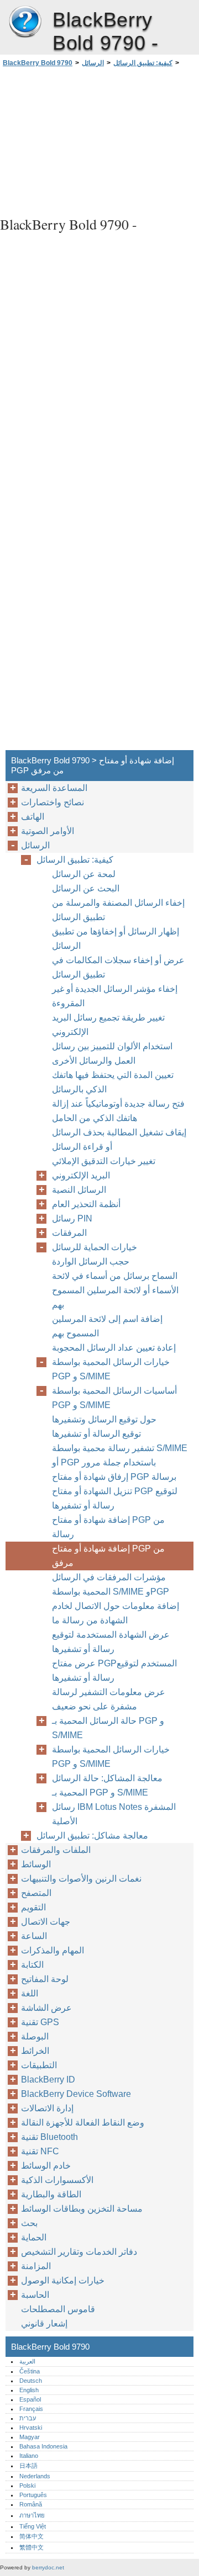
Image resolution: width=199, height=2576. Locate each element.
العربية (27, 2361)
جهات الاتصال (46, 1922)
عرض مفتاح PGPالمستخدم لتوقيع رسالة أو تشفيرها (114, 1671)
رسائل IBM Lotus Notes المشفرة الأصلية (114, 1814)
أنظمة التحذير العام (86, 1204)
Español (30, 2399)
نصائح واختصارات (53, 802)
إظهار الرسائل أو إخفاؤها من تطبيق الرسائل (116, 939)
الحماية (34, 2237)
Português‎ (33, 2495)
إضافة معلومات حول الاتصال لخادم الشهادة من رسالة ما (116, 1613)
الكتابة (32, 1965)
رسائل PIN (72, 1218)
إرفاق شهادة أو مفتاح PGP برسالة (114, 1477)
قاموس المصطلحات (58, 2309)
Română (31, 2504)
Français (31, 2409)
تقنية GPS (40, 2022)
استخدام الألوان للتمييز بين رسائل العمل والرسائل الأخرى (112, 1053)
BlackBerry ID (48, 2080)
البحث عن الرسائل (86, 888)
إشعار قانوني (44, 2323)
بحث (29, 2223)
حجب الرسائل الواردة (91, 1262)
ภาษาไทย (32, 2515)
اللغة (30, 1993)
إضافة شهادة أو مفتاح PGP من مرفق (108, 1556)
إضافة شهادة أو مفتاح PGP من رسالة (108, 1527)
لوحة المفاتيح (45, 1979)
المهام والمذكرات (53, 1950)
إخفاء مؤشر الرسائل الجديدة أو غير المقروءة (115, 996)
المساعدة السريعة (54, 788)
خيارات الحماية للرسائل (95, 1247)
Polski (27, 2485)
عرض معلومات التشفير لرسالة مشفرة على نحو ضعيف (109, 1699)
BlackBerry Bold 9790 (25, 22)
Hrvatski (31, 2428)
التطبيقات (39, 2065)
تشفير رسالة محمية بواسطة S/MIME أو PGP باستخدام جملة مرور (120, 1455)
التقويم (33, 1907)
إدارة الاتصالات (47, 2108)
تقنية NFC (40, 2151)
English (29, 2390)
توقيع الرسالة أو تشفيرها (96, 1434)
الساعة (34, 1936)
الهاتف (33, 817)
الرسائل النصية (79, 1190)
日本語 (28, 2466)
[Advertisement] (99, 140)
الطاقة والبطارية (51, 2194)
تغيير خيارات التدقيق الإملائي (104, 1161)
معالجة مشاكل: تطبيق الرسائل (92, 1836)
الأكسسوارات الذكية (57, 2180)
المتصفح (36, 1893)
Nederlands (35, 2476)
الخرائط (35, 2051)
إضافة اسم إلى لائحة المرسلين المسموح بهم (107, 1326)
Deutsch (31, 2381)
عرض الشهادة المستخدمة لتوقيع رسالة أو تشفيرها (111, 1642)
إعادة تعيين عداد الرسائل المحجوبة (114, 1348)
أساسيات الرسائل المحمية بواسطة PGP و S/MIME (114, 1398)
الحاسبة (35, 2295)
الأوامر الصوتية (48, 831)
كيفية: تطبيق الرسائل (143, 63)
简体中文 (32, 2536)
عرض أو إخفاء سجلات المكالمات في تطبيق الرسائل (118, 967)
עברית (28, 2418)
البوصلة (35, 2036)
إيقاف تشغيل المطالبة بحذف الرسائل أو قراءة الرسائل (119, 1140)
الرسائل (93, 63)
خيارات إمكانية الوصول (63, 2280)
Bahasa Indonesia (43, 2446)
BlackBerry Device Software (76, 2094)
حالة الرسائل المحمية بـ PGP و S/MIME (108, 1728)
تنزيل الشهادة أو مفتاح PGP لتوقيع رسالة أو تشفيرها (115, 1498)
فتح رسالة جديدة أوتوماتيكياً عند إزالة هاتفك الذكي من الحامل (118, 1111)
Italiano (29, 2456)
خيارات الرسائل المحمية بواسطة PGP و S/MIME (111, 1369)
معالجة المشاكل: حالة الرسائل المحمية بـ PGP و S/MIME (107, 1785)
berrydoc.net (48, 2567)
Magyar (30, 2437)
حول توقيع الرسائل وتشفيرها (104, 1419)
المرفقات (69, 1233)
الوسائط (36, 1864)
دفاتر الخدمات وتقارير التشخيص (79, 2252)
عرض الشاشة (46, 2008)
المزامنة (36, 2266)
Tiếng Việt (33, 2526)
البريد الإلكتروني (81, 1175)
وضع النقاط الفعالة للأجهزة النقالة (83, 2123)
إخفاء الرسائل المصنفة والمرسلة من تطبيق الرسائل (118, 910)
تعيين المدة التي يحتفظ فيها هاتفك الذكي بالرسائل (113, 1082)
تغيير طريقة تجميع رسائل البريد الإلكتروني (108, 1025)
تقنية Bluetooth (49, 2137)
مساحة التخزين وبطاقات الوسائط (82, 2209)
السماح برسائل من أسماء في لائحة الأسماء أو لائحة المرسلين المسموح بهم (115, 1290)
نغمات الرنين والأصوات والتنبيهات (81, 1879)
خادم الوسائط (46, 2166)
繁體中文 (32, 2547)
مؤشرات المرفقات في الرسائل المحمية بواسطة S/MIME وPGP (111, 1584)
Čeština (30, 2371)
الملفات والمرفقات (56, 1850)
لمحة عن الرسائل (84, 874)
